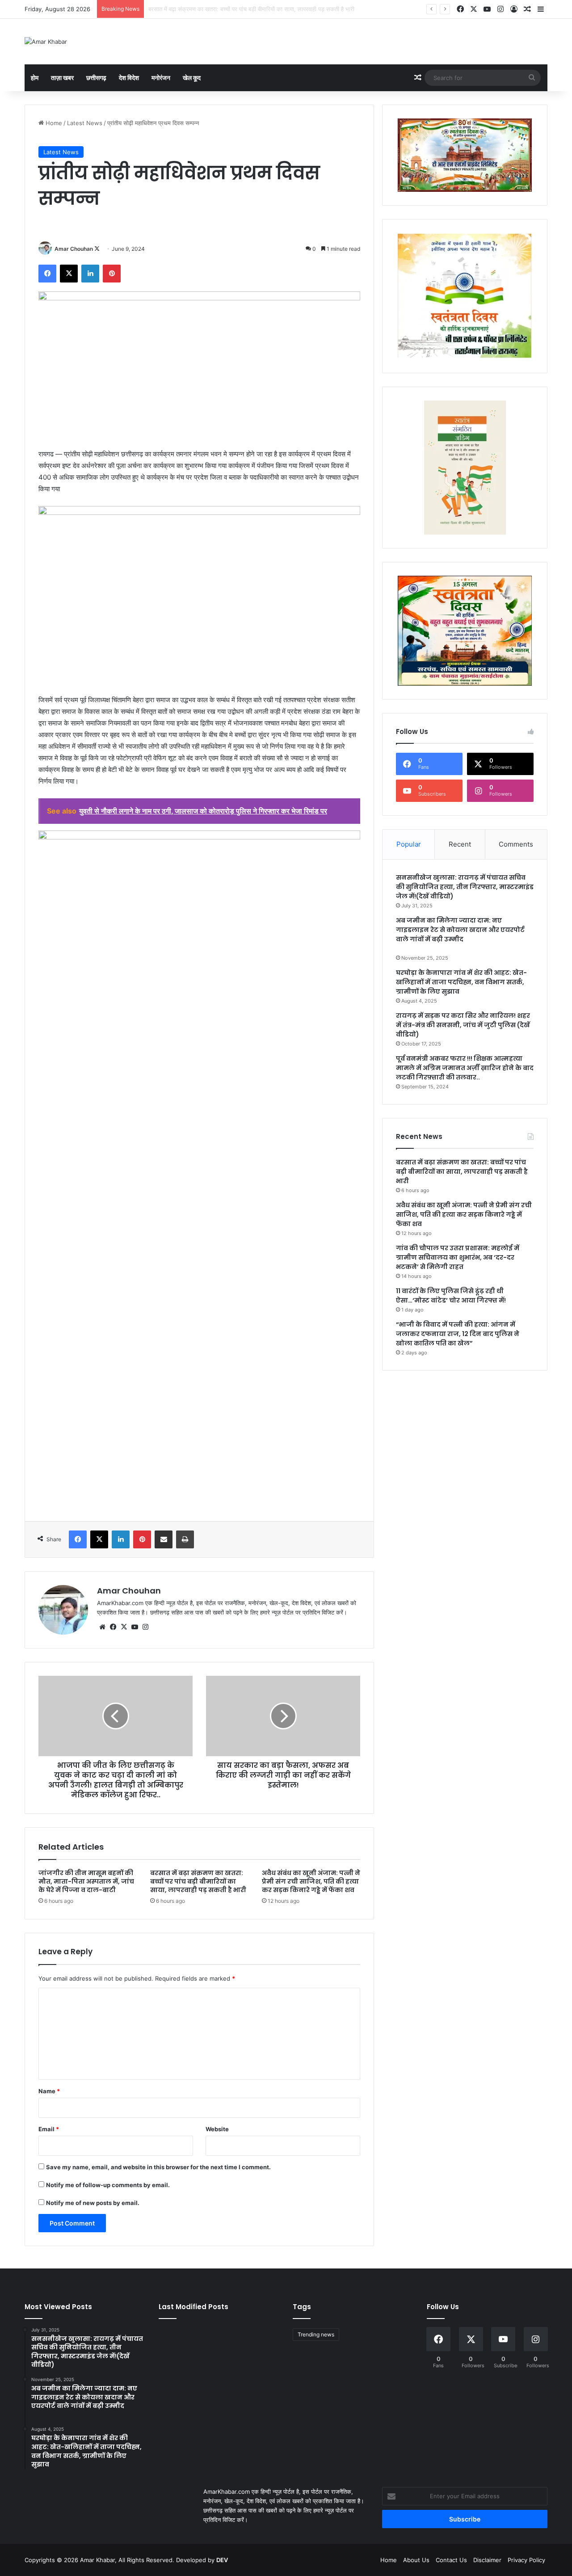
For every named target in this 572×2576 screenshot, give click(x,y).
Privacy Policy (526, 2560)
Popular (409, 844)
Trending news (316, 2334)
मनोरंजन (161, 78)
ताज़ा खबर (62, 78)
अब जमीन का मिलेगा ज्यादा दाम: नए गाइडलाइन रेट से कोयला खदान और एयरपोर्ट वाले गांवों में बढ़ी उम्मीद (460, 930)
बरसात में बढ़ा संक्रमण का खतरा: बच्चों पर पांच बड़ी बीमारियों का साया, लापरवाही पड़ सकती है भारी (198, 1881)
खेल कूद (192, 78)
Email (49, 2129)
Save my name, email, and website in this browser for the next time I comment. (158, 2167)
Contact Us (451, 2560)
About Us (416, 2560)
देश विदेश (129, 78)
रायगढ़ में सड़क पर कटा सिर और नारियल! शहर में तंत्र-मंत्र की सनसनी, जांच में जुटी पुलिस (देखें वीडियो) (463, 1025)
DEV (222, 2560)
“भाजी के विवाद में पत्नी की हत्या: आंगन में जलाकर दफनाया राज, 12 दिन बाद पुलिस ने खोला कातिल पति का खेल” (458, 1334)
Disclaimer (487, 2560)
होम (35, 78)
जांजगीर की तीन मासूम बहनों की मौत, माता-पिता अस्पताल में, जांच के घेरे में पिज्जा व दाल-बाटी (86, 1881)
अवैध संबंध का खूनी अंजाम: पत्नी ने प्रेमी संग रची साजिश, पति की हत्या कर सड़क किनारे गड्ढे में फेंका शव (259, 9)
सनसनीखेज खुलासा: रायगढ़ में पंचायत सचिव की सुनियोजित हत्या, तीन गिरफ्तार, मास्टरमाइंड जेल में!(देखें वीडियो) (465, 887)
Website (217, 2129)
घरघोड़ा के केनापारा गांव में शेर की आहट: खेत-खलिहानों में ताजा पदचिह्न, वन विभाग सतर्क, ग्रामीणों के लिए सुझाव (461, 982)
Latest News (85, 123)
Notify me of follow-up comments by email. (108, 2185)
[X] (124, 1627)
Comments (516, 844)
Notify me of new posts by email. (93, 2203)
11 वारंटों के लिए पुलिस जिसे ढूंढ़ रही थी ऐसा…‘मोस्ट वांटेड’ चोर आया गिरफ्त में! (451, 1296)
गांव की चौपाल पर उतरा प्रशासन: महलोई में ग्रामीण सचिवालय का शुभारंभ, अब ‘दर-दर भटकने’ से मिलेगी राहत (458, 1257)
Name (49, 2091)
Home (53, 123)
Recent (460, 844)
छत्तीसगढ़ (96, 78)
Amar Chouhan (74, 249)
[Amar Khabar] (46, 42)
